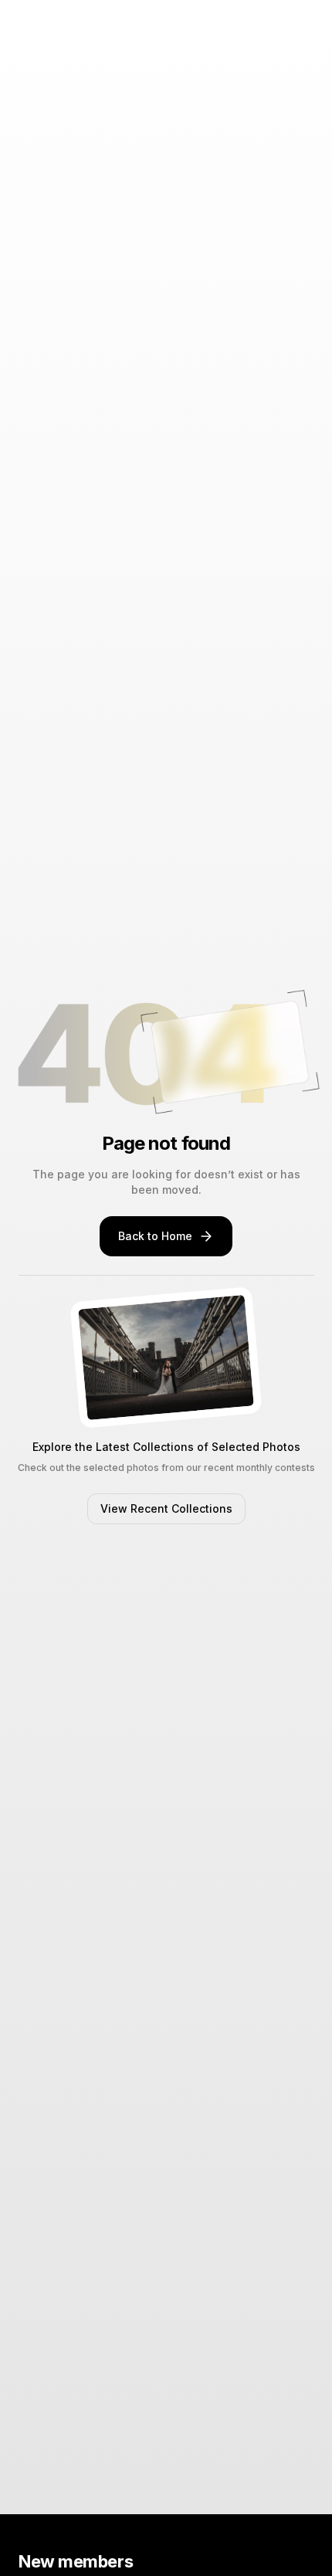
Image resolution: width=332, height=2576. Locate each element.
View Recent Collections (166, 1508)
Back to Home (155, 1236)
